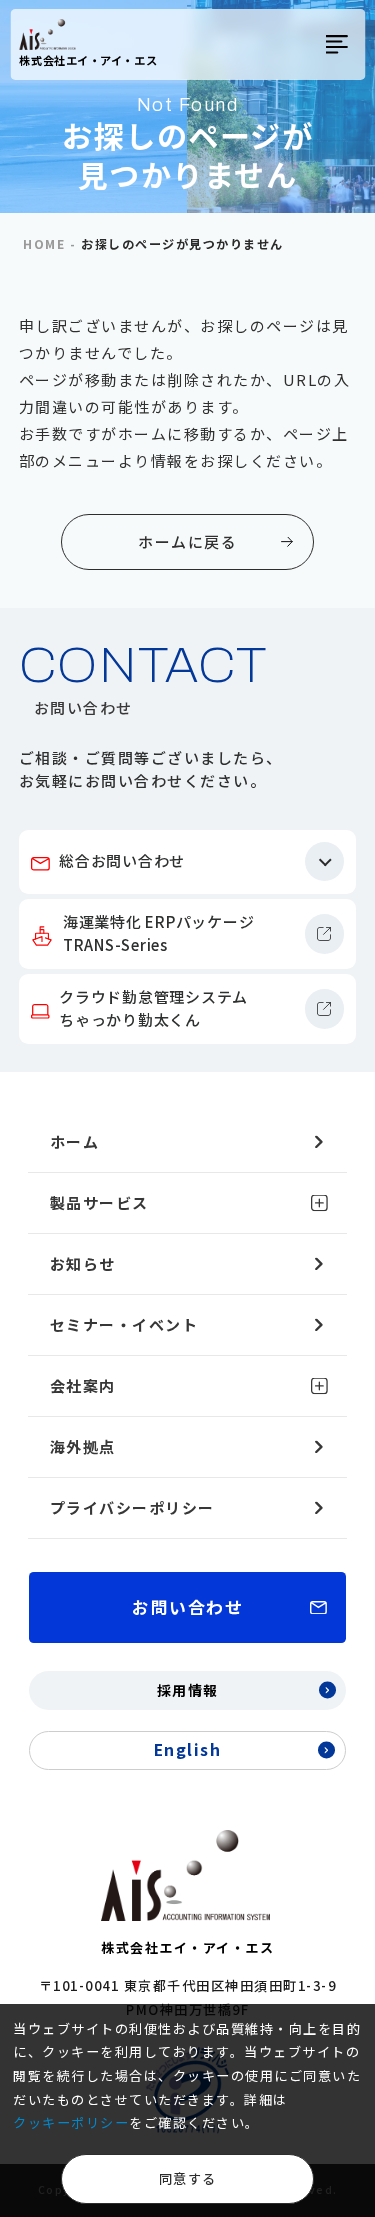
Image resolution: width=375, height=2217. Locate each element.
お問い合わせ (187, 1606)
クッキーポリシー (71, 2122)
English (188, 1749)
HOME (44, 244)
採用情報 (188, 1690)
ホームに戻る (187, 541)
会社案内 (83, 1385)
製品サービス (99, 1202)
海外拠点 (83, 1446)
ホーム (75, 1141)
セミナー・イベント (124, 1324)
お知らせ (83, 1263)
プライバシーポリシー (132, 1507)
